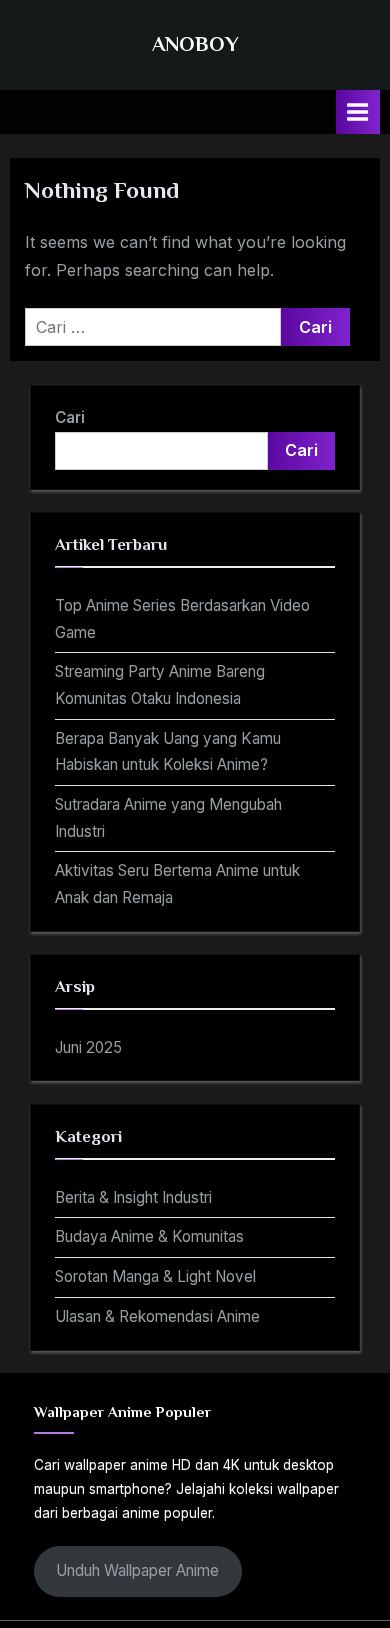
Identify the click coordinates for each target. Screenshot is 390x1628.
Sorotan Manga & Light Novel (155, 1276)
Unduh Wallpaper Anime (137, 1570)
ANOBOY (195, 44)
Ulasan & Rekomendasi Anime (157, 1316)
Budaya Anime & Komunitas (149, 1236)
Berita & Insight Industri (133, 1197)
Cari (70, 417)
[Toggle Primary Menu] (358, 111)
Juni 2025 (88, 1047)
